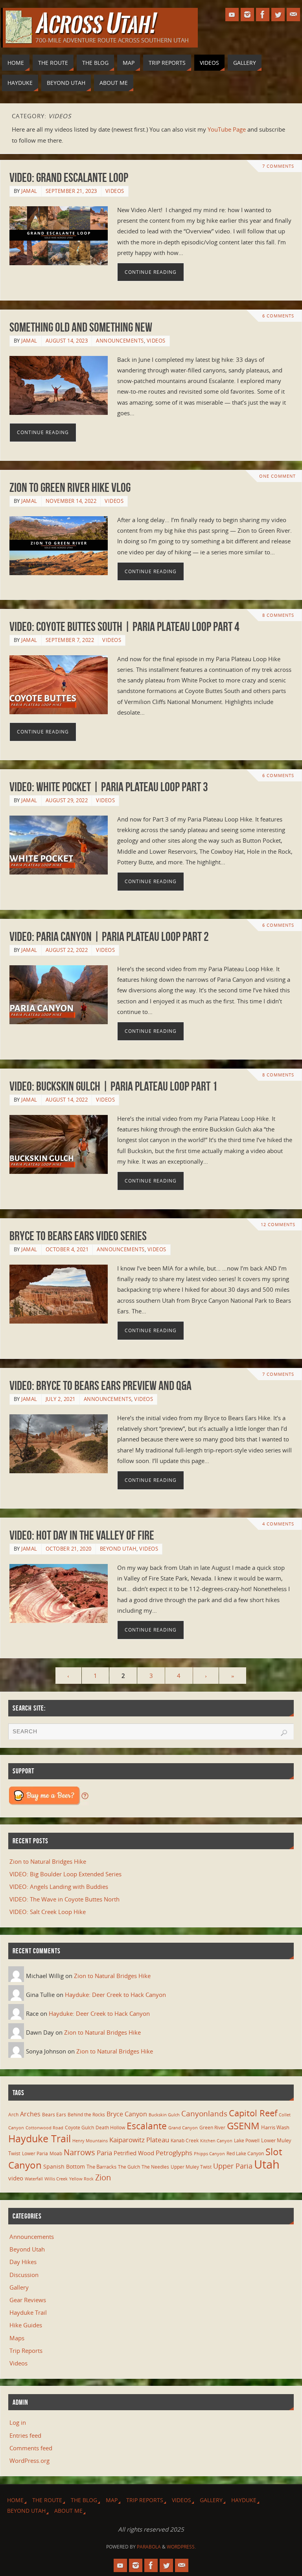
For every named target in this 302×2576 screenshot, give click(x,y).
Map (112, 2500)
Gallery (19, 2287)
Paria (104, 2153)
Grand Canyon (183, 2128)
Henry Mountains (90, 2141)
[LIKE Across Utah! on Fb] (263, 15)
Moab (56, 2153)
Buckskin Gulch (164, 2115)
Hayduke (244, 2500)
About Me (68, 2511)
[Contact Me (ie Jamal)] (293, 15)
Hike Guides (26, 2325)
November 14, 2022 (71, 501)
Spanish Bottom (64, 2166)
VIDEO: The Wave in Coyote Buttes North (64, 1899)
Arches (30, 2114)
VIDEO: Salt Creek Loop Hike (48, 1912)
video (16, 2178)
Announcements (120, 341)
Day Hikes (23, 2262)
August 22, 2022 (67, 950)
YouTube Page (227, 129)
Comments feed (31, 2448)
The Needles (155, 2167)
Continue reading (151, 272)
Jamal (29, 191)
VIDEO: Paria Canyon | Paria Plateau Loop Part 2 (109, 936)
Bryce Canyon (127, 2114)
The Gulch (129, 2167)
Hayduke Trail (40, 2138)
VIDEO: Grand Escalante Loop (69, 177)
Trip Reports (26, 2350)
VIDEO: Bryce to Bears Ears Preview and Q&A (100, 1385)
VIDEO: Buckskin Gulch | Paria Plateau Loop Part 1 (113, 1086)
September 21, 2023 (71, 191)
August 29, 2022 (67, 800)
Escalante (147, 2126)
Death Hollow (110, 2127)
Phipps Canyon (209, 2154)
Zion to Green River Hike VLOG (70, 487)
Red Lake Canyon (245, 2153)
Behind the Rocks (86, 2115)
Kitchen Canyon (216, 2141)
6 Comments (278, 316)
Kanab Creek (185, 2140)
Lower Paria (35, 2153)
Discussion (24, 2275)
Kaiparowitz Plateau (139, 2140)
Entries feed (25, 2435)
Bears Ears (54, 2114)
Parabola (149, 2547)
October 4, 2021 (67, 1249)
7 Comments (278, 166)
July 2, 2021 (61, 1399)
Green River (212, 2127)
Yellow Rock (81, 2179)
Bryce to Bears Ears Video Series (78, 1236)
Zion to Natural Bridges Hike (48, 1861)
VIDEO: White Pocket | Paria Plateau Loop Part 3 (109, 787)
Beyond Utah (118, 1549)
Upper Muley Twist (191, 2167)
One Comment (277, 476)
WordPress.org (29, 2460)
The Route (47, 2500)
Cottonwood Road (44, 2128)
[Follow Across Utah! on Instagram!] (247, 15)
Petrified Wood (134, 2153)
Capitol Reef (253, 2113)
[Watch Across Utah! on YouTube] (232, 15)
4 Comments (278, 1524)
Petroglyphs (174, 2153)
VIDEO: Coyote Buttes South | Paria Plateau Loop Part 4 (124, 626)
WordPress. (181, 2547)
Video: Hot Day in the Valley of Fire (82, 1535)
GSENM (243, 2126)
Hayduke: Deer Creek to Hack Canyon (115, 1995)
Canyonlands (204, 2114)
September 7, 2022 (70, 640)
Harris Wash (275, 2127)
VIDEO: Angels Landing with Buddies (59, 1887)
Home (15, 2500)
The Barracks (101, 2167)
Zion (103, 2177)
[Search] (284, 1733)
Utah (267, 2164)
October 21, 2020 (69, 1549)
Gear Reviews (28, 2300)
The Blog (84, 2500)
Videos (115, 191)
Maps (17, 2338)
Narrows (79, 2152)
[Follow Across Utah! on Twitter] (278, 15)
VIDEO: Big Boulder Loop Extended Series (65, 1874)
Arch (13, 2115)
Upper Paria (233, 2166)
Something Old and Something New (81, 327)
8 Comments (278, 615)
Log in (18, 2422)
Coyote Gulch (79, 2127)
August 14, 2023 (67, 341)
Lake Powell (247, 2140)
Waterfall (34, 2179)
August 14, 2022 (67, 1100)
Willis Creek (56, 2179)
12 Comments (278, 1225)
